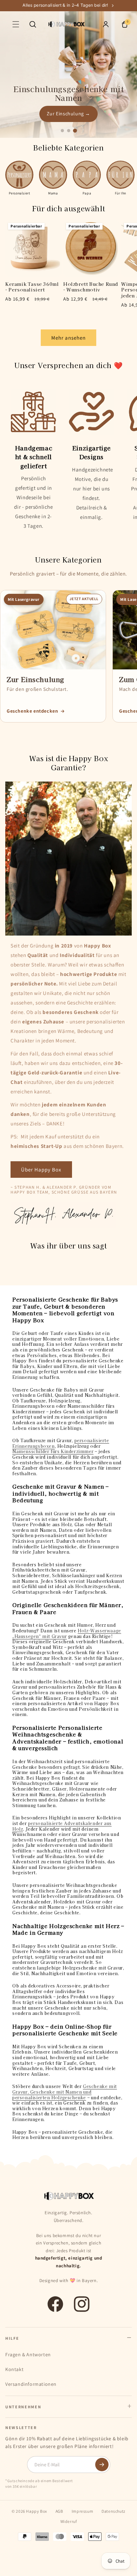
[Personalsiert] (19, 175)
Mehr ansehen (68, 338)
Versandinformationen (31, 2384)
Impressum (82, 2511)
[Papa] (87, 175)
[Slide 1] (62, 130)
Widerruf (69, 2521)
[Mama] (53, 175)
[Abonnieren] (102, 2465)
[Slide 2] (69, 131)
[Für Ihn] (120, 175)
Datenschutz (113, 2511)
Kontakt (14, 2369)
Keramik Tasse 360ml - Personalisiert (32, 287)
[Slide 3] (75, 131)
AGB (59, 2511)
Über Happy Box (41, 1170)
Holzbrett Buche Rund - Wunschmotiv (91, 287)
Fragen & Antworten (28, 2355)
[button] (16, 24)
